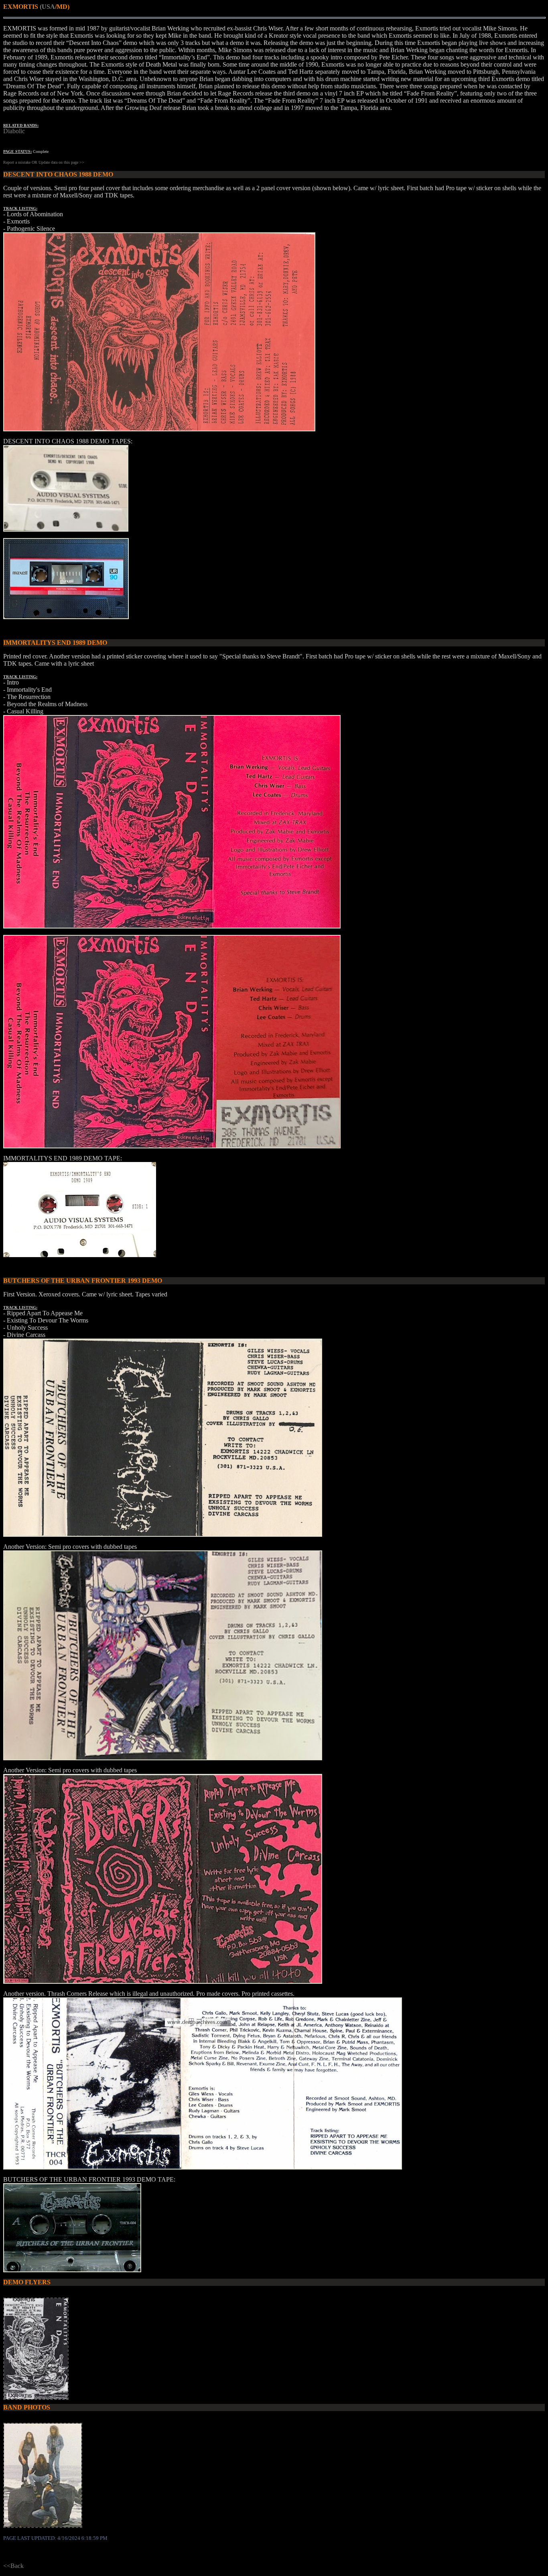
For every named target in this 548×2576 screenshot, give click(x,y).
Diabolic (14, 131)
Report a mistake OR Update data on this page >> (44, 162)
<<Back (13, 2566)
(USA (47, 7)
